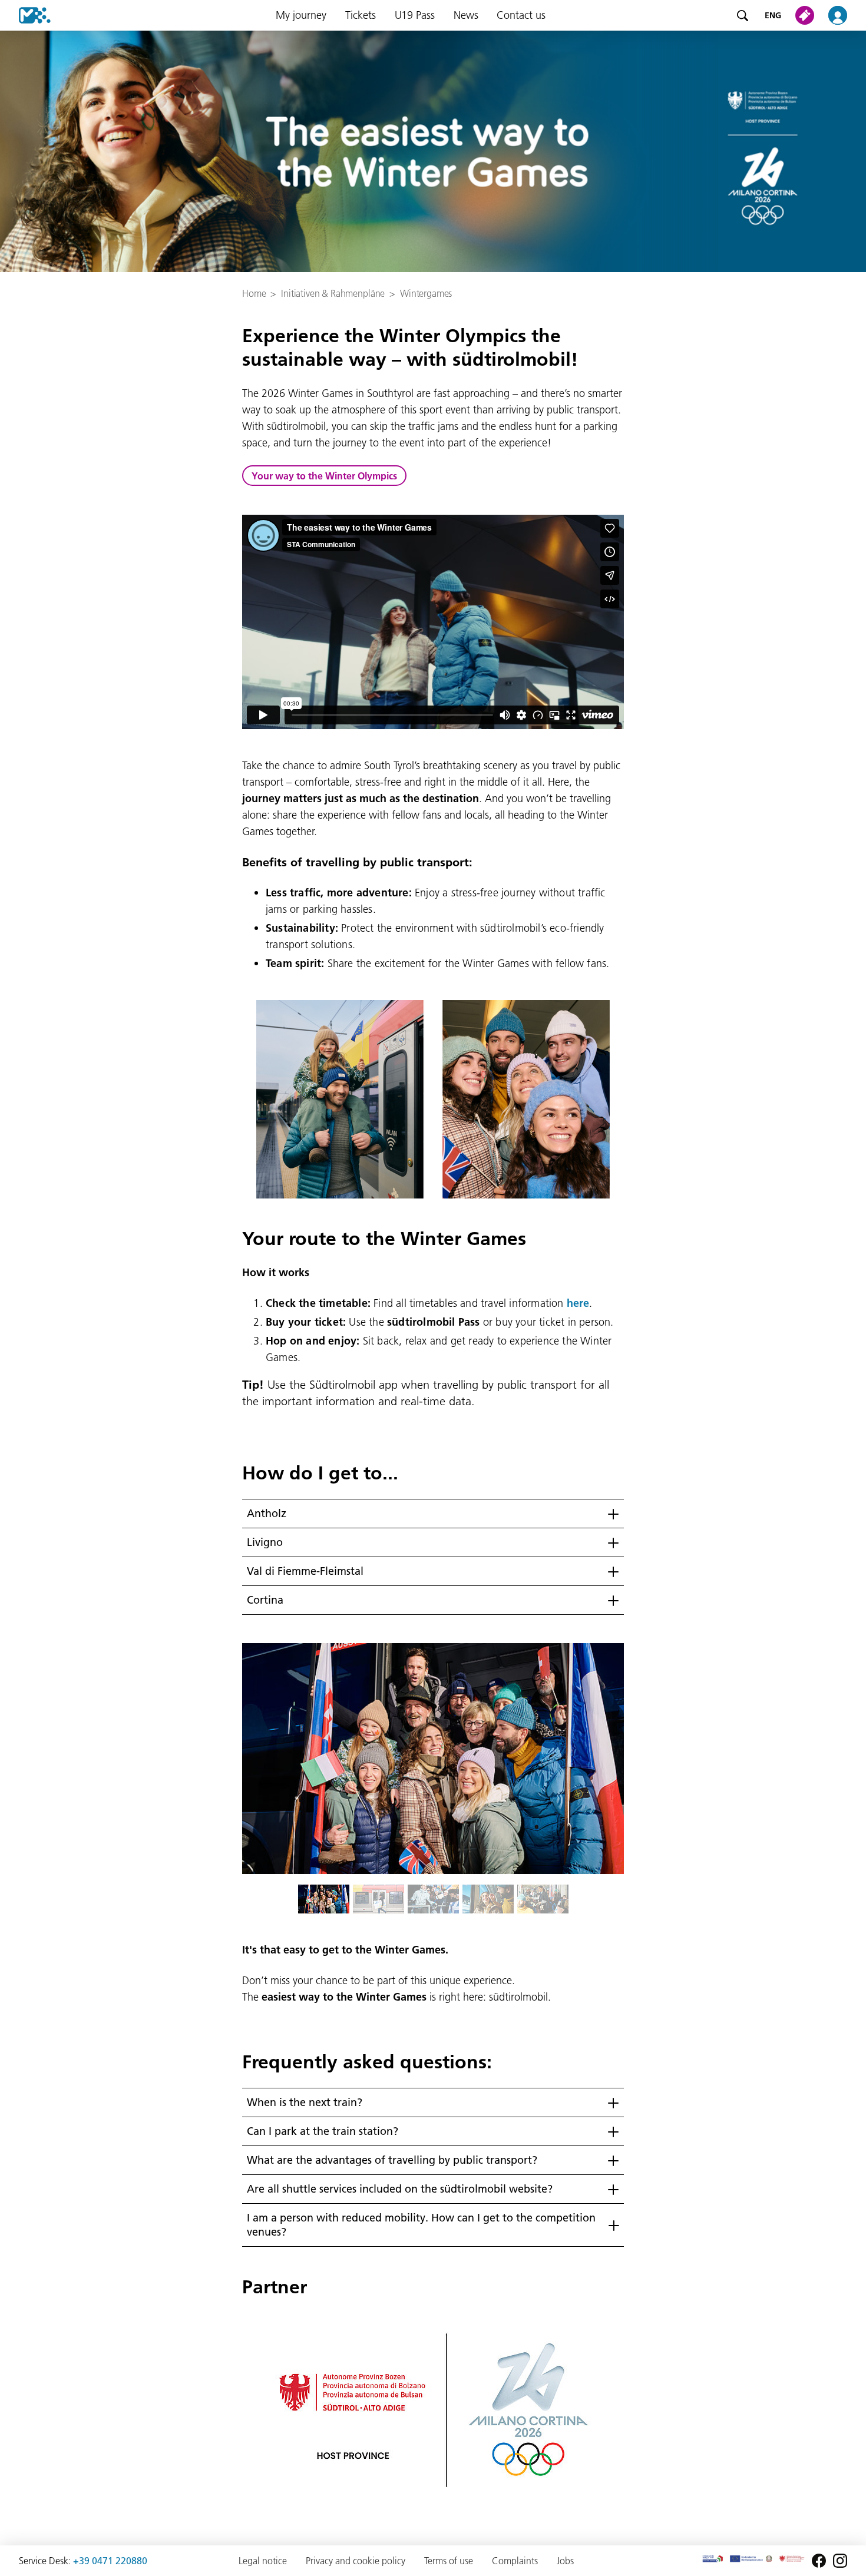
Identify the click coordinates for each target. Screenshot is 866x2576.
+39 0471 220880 (110, 2561)
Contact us (521, 15)
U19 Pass (415, 15)
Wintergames (426, 293)
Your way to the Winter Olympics (324, 476)
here (578, 1303)
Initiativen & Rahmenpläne (333, 293)
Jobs (565, 2561)
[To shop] (807, 15)
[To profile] (845, 15)
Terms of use (449, 2561)
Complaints (515, 2561)
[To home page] (25, 15)
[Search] (742, 15)
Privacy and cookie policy (356, 2561)
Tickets (361, 15)
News (466, 15)
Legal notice (263, 2561)
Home (254, 293)
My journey (301, 15)
